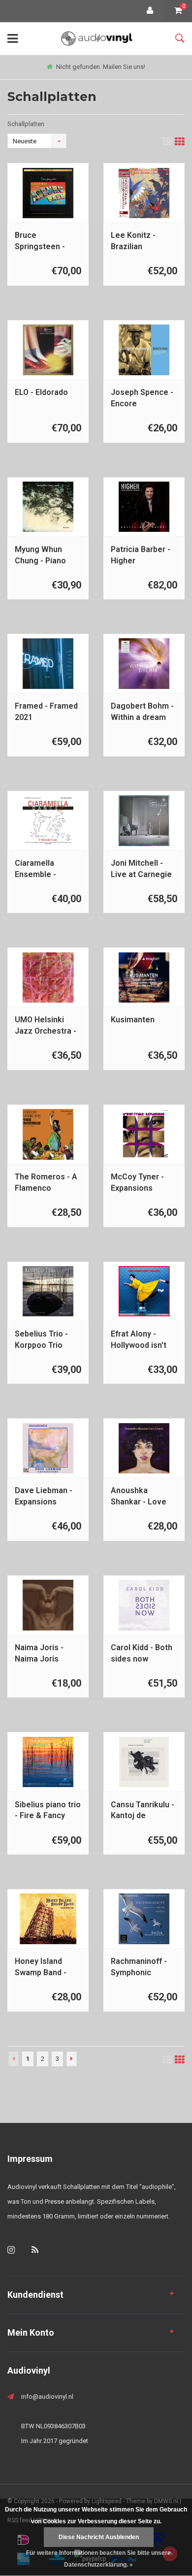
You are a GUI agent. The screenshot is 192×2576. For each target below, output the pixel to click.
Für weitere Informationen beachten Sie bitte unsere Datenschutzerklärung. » (98, 2559)
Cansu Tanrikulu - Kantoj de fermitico (143, 1811)
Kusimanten (133, 1020)
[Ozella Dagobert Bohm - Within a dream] (144, 664)
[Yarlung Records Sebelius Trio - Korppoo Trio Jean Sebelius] (48, 1291)
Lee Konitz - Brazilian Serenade (133, 242)
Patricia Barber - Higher (141, 555)
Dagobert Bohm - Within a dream (142, 712)
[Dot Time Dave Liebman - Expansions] (48, 1449)
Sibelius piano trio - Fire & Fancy (48, 1810)
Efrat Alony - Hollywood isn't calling (139, 1340)
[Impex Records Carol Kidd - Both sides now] (144, 1605)
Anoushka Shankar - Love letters (139, 1497)
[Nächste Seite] (72, 2059)
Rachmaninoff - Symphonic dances (139, 1968)
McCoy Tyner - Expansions (137, 1182)
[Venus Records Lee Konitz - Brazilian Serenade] (144, 193)
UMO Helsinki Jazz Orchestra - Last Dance (46, 1026)
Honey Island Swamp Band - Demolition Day (43, 1968)
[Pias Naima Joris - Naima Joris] (48, 1605)
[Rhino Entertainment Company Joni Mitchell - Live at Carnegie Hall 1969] (144, 821)
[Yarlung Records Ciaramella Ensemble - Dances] (48, 821)
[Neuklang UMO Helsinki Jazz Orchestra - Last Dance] (48, 978)
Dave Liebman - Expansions (44, 1496)
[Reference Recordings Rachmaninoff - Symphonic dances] (144, 1919)
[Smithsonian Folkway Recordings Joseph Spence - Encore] (144, 350)
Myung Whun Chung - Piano (40, 555)
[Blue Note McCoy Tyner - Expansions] (144, 1134)
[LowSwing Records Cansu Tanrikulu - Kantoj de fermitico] (144, 1762)
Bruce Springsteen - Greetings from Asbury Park (43, 242)
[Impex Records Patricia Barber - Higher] (144, 507)
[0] (178, 11)
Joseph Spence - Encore (142, 398)
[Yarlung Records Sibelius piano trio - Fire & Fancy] (48, 1762)
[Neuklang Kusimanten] (144, 978)
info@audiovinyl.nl (47, 2397)
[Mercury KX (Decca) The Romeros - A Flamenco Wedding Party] (48, 1134)
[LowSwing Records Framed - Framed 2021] (48, 664)
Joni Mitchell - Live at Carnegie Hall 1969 (141, 869)
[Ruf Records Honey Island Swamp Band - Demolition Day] (48, 1919)
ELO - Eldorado (41, 392)
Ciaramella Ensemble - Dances (35, 869)
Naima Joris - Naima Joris (39, 1653)
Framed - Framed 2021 (46, 712)
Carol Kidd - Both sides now (142, 1653)
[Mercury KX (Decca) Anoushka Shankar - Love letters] (144, 1449)
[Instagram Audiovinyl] (11, 2250)
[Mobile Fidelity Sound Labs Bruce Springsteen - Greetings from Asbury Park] (48, 193)
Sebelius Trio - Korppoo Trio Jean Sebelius (41, 1340)
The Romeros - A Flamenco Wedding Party (46, 1183)
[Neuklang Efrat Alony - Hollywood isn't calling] (144, 1291)
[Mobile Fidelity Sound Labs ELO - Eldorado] (48, 350)
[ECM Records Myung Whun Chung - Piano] (48, 507)
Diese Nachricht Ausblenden (99, 2537)
